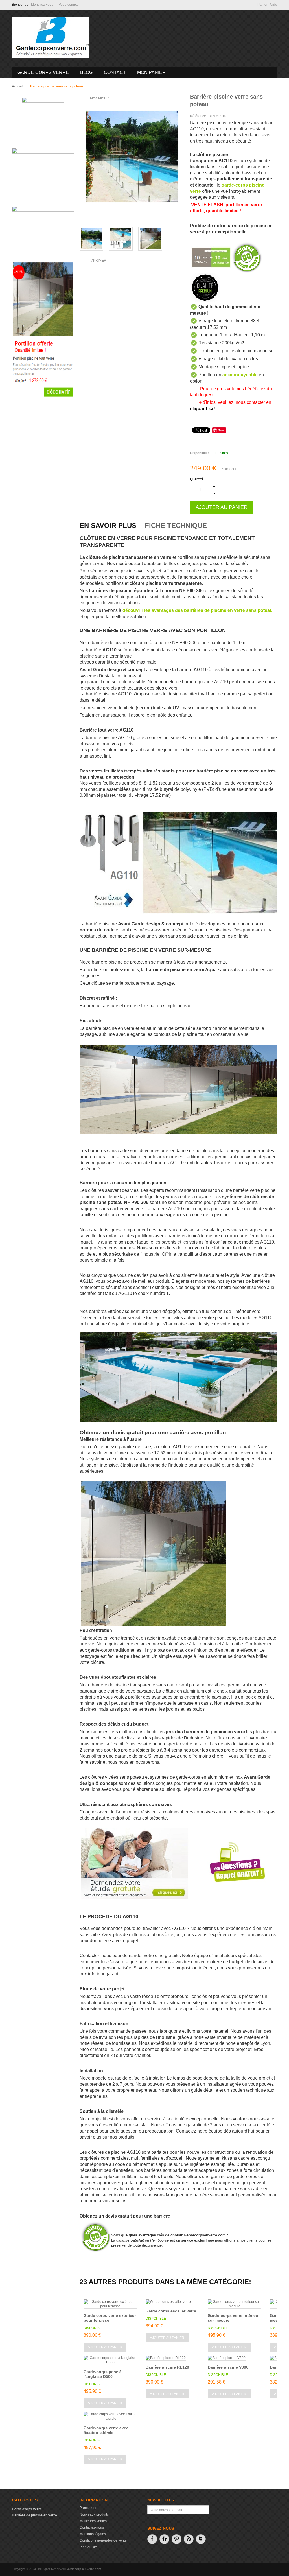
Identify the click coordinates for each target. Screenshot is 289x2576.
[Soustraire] (214, 492)
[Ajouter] (214, 486)
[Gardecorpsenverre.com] (51, 37)
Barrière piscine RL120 (167, 2367)
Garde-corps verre (43, 72)
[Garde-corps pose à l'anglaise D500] (110, 2360)
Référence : (199, 116)
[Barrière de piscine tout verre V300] (150, 239)
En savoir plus (108, 525)
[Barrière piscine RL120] (166, 2358)
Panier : (267, 5)
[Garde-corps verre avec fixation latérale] (110, 2417)
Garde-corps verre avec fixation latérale (106, 2430)
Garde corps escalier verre (171, 2311)
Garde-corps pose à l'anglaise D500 (103, 2374)
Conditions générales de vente (103, 2540)
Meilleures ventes (93, 2521)
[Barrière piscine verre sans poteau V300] (91, 239)
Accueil (17, 86)
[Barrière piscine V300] (227, 2358)
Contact (115, 72)
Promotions (88, 2508)
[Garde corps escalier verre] (168, 2302)
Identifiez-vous (42, 5)
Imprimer (98, 261)
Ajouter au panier (105, 2347)
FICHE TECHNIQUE (176, 525)
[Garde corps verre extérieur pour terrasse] (110, 2304)
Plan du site (89, 2547)
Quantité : (198, 479)
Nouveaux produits (94, 2514)
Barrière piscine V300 (228, 2367)
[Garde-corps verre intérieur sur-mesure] (235, 2304)
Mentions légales (93, 2534)
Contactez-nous (92, 2527)
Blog (86, 72)
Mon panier (151, 72)
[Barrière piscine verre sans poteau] (121, 239)
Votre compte (69, 5)
